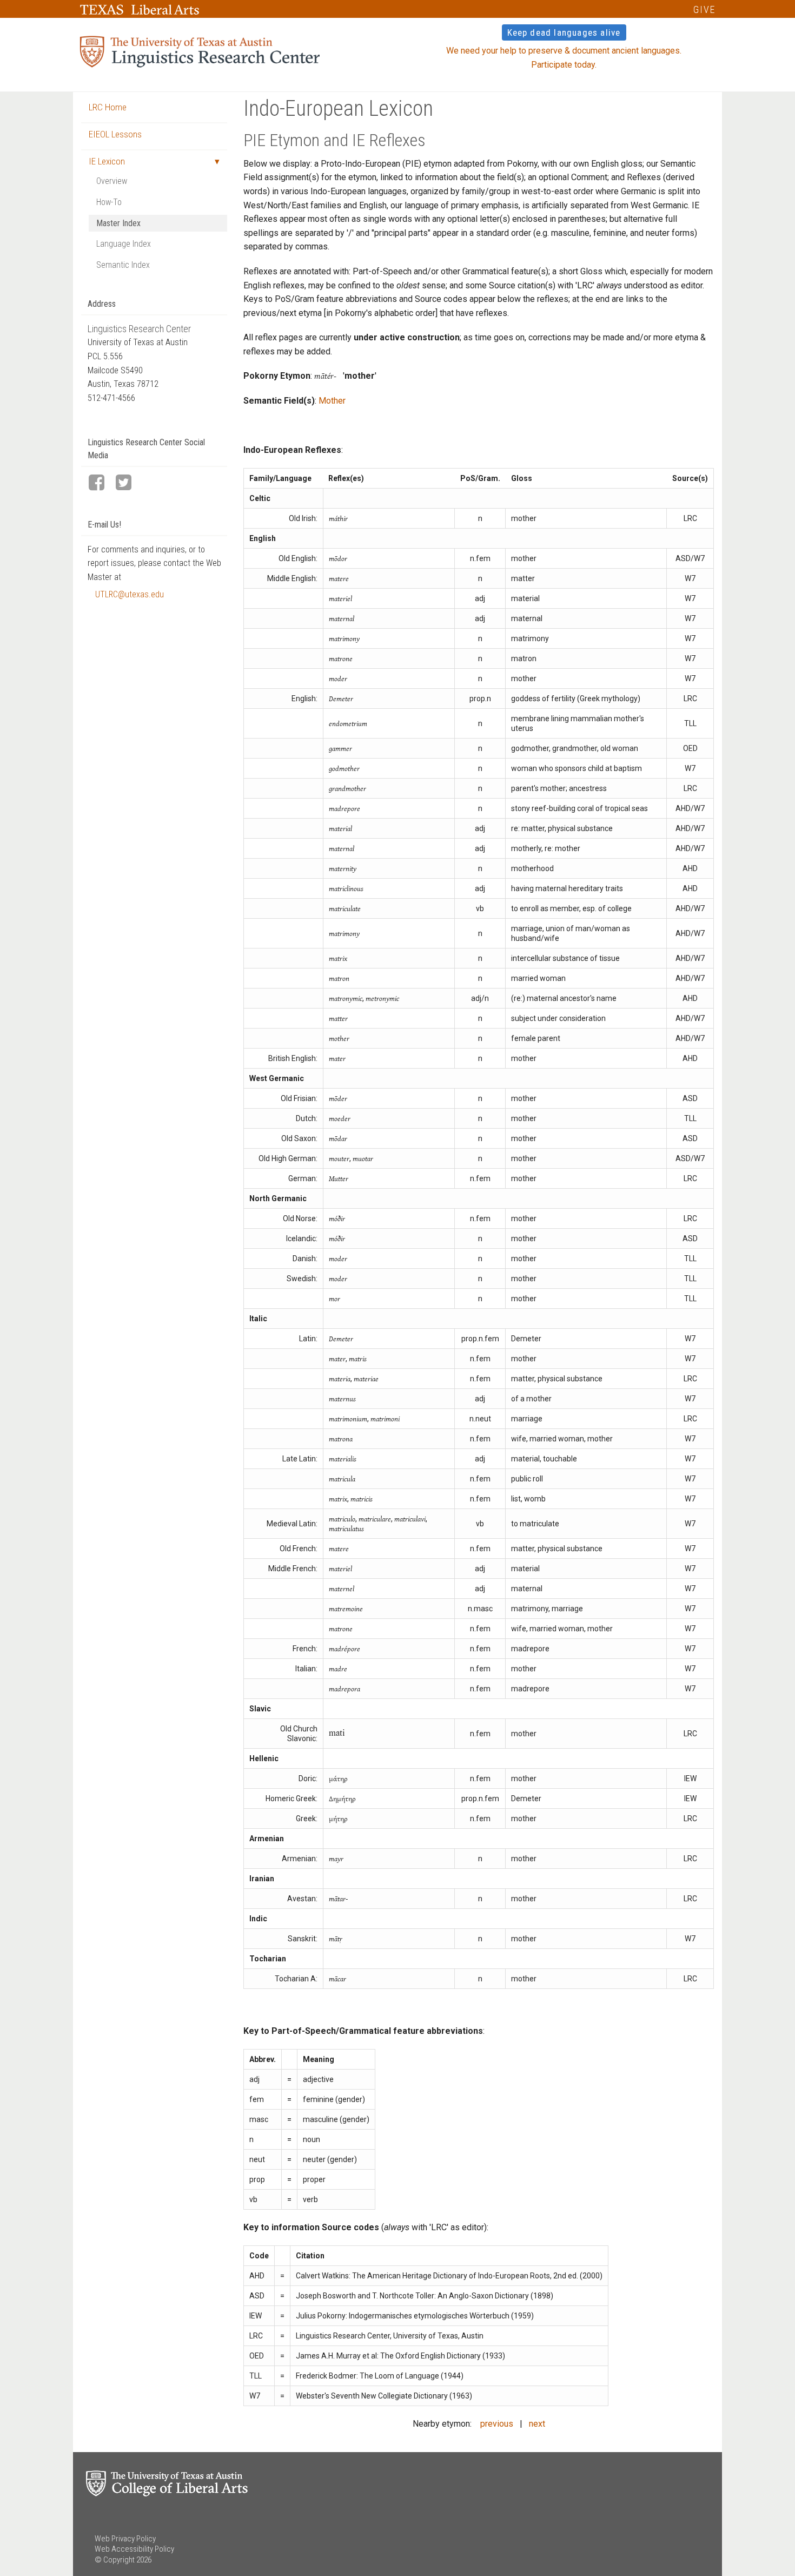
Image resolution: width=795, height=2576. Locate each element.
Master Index (118, 223)
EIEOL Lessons (115, 134)
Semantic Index (123, 265)
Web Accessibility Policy (134, 2549)
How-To (109, 202)
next (537, 2424)
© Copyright (115, 2560)
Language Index (124, 244)
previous (497, 2424)
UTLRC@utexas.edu (130, 594)
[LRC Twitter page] (128, 483)
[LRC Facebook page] (101, 483)
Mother (332, 401)
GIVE (704, 9)
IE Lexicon (107, 161)
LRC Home (108, 107)
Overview (112, 181)
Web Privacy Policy (125, 2539)
